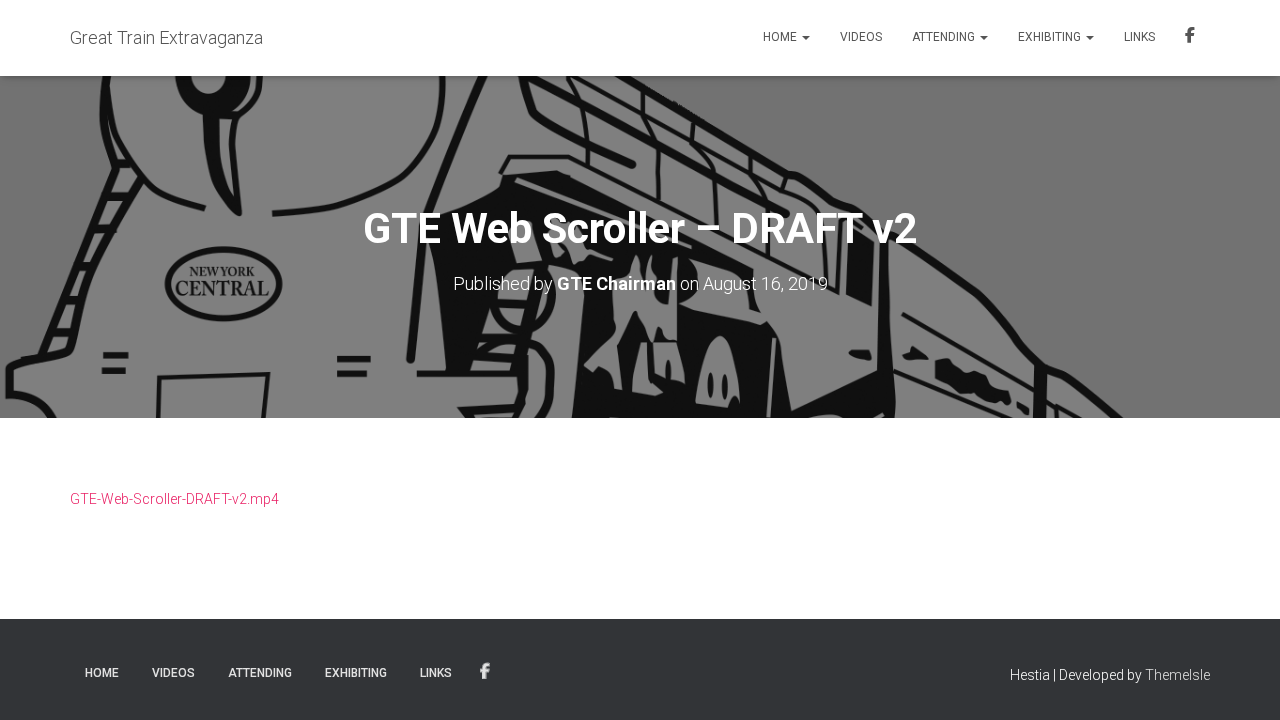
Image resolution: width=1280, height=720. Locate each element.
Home (781, 37)
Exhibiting (1051, 37)
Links (1139, 37)
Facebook (1190, 38)
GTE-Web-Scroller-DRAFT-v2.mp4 (174, 499)
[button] (805, 37)
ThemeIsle (1177, 675)
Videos (861, 37)
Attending (945, 37)
